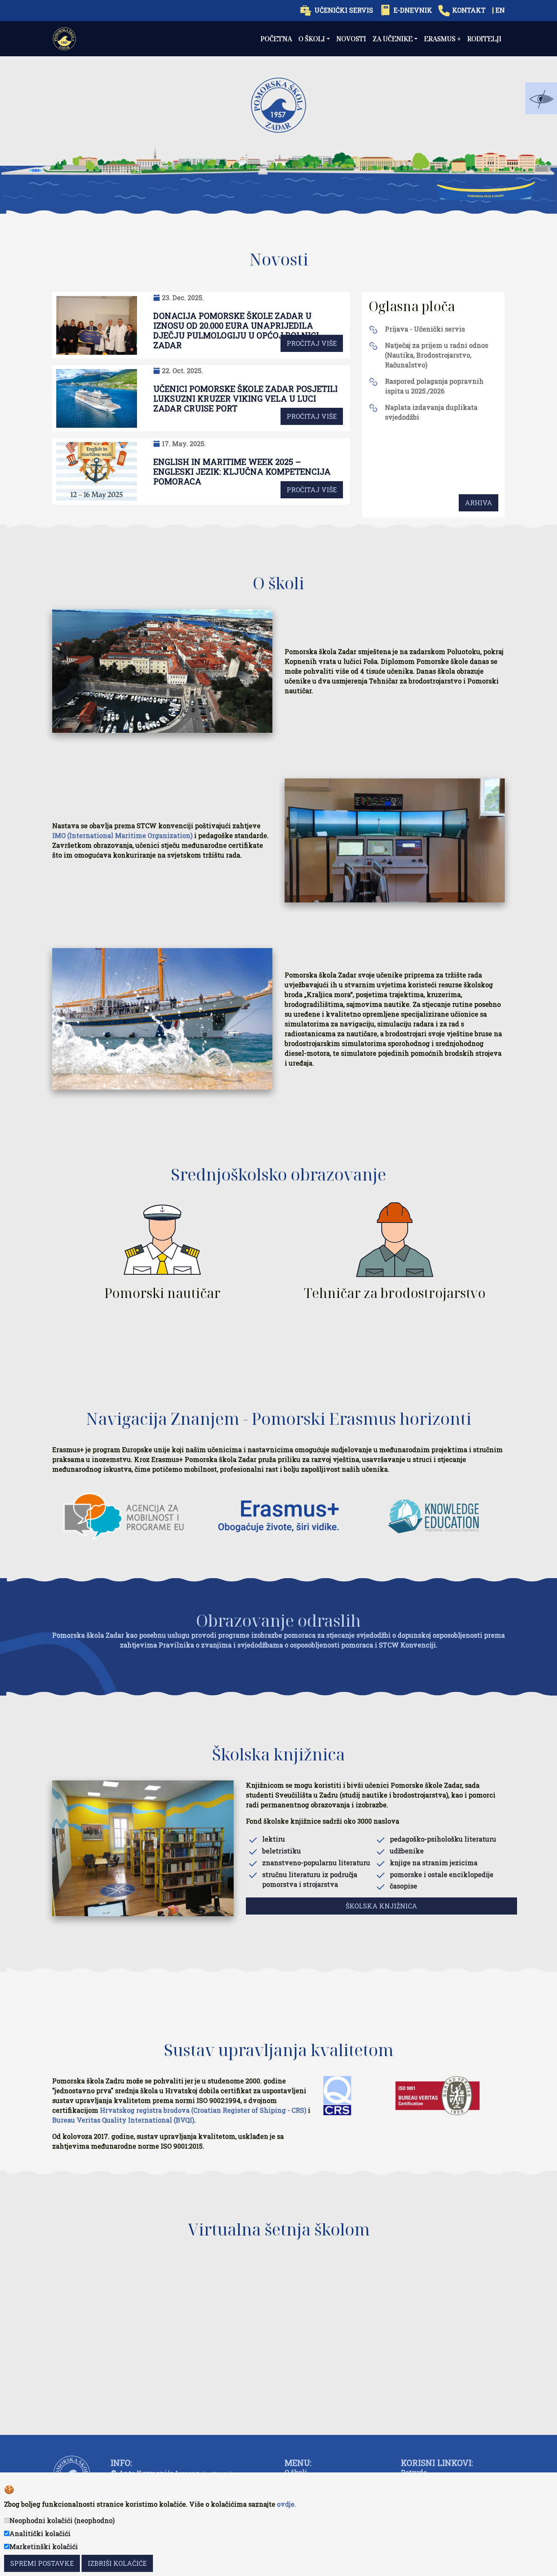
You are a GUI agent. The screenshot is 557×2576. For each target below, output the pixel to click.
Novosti (351, 39)
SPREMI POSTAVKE (42, 2563)
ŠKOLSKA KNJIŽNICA (381, 1906)
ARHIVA (479, 503)
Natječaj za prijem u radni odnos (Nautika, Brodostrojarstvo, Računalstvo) (437, 355)
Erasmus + (442, 39)
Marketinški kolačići (44, 2546)
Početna (276, 39)
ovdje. (286, 2504)
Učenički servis (344, 10)
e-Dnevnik (413, 10)
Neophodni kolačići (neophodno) (62, 2520)
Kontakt (469, 10)
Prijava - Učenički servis (425, 329)
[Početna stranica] (64, 39)
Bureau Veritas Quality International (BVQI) (123, 2120)
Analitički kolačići (40, 2533)
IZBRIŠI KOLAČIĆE (117, 2563)
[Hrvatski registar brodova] (337, 2098)
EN (500, 10)
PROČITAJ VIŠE (312, 343)
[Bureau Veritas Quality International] (438, 2098)
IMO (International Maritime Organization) (122, 835)
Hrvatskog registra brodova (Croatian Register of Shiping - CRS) (203, 2110)
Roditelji (484, 39)
